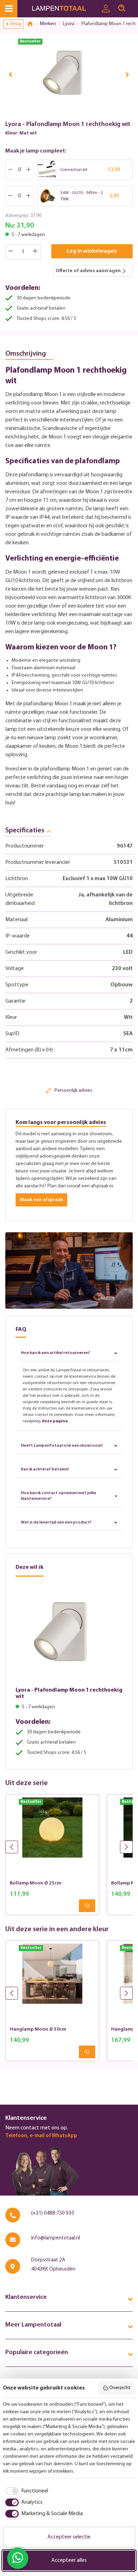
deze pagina (55, 1421)
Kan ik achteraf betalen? (45, 1469)
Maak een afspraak (41, 1200)
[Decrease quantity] (11, 252)
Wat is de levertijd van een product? (56, 1522)
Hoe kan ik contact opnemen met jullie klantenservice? (59, 1496)
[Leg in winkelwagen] (87, 1906)
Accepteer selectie (69, 2537)
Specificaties (25, 831)
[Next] (127, 74)
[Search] (122, 8)
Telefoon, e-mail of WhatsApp (41, 2136)
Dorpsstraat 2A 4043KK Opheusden (53, 2265)
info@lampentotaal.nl (56, 2238)
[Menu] (9, 9)
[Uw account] (106, 9)
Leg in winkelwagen (92, 251)
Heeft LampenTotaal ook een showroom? (62, 1446)
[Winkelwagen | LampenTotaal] (134, 5)
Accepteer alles (69, 2560)
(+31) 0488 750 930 (53, 2213)
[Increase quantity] (35, 252)
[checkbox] (25, 2491)
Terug (15, 24)
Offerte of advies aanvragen (88, 271)
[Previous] (11, 74)
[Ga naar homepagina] (65, 9)
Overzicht (120, 2388)
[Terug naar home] (33, 24)
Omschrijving (26, 354)
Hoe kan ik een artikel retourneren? (56, 1353)
